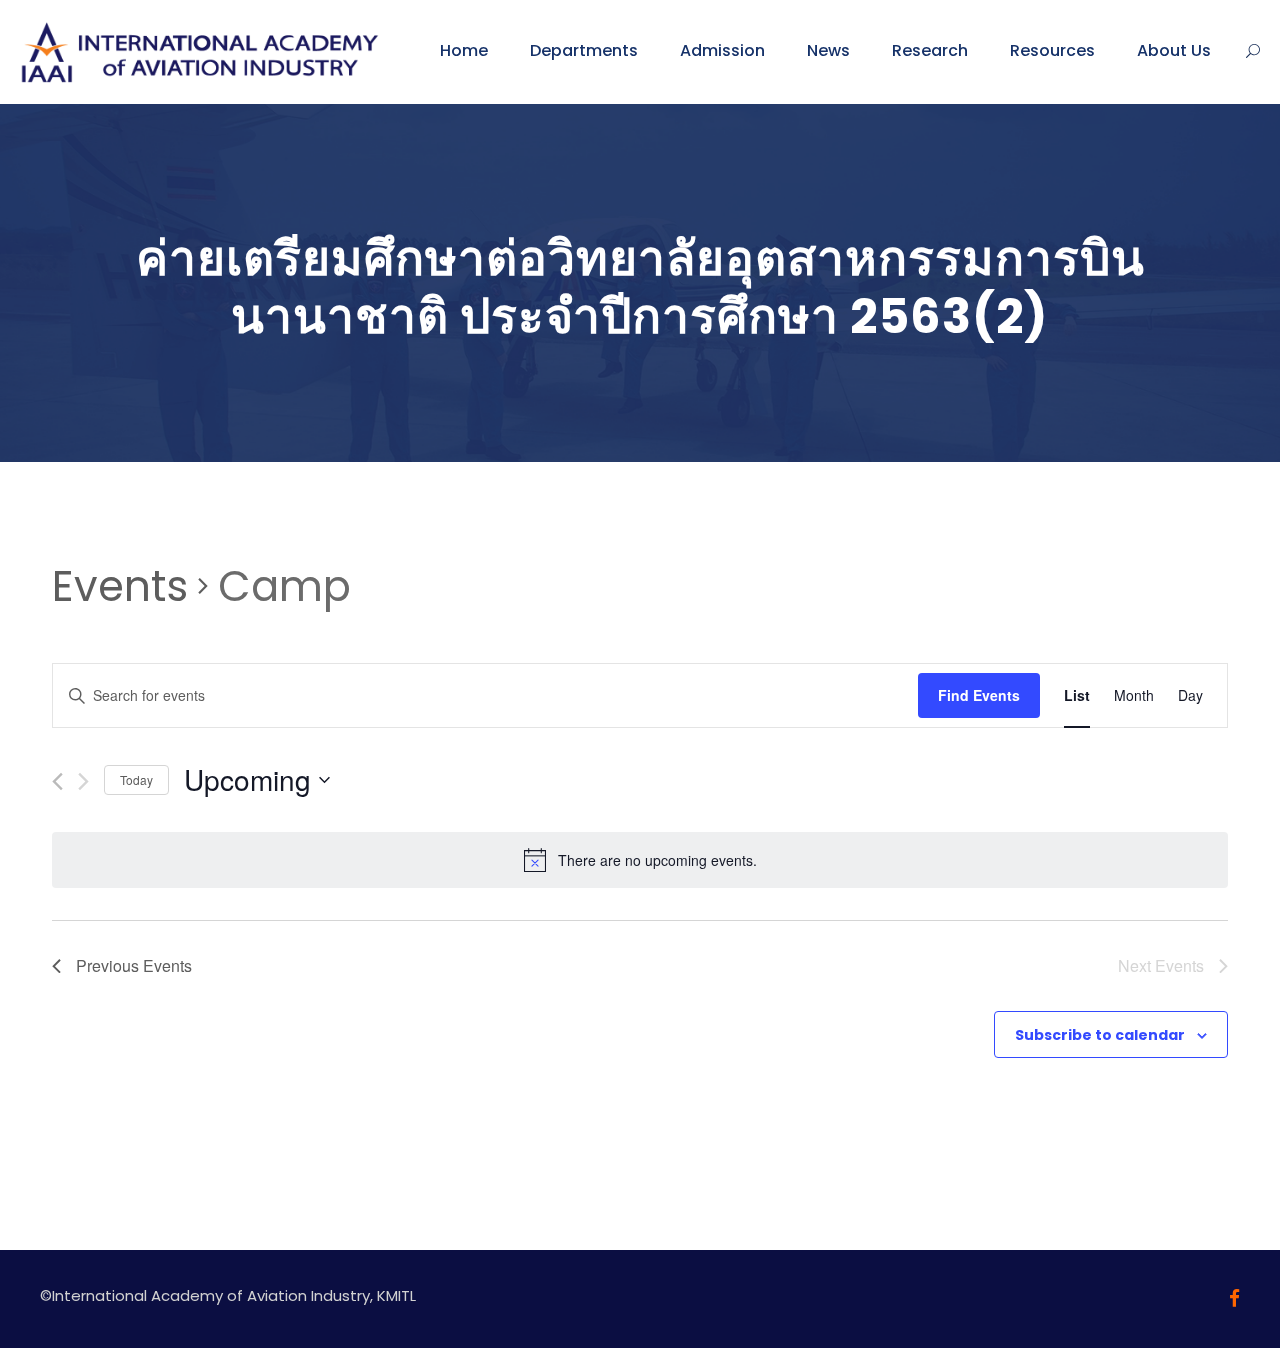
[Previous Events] (57, 781)
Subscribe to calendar (1100, 1035)
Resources (1052, 50)
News (828, 50)
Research (930, 50)
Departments (584, 50)
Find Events (979, 695)
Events (120, 587)
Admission (722, 50)
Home (464, 50)
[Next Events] (83, 781)
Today (136, 779)
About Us (1174, 50)
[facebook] (1234, 1298)
